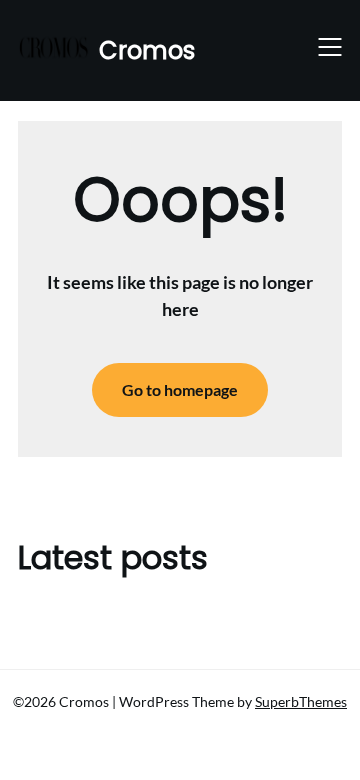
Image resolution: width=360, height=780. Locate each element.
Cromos (147, 50)
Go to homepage (180, 389)
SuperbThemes (301, 701)
